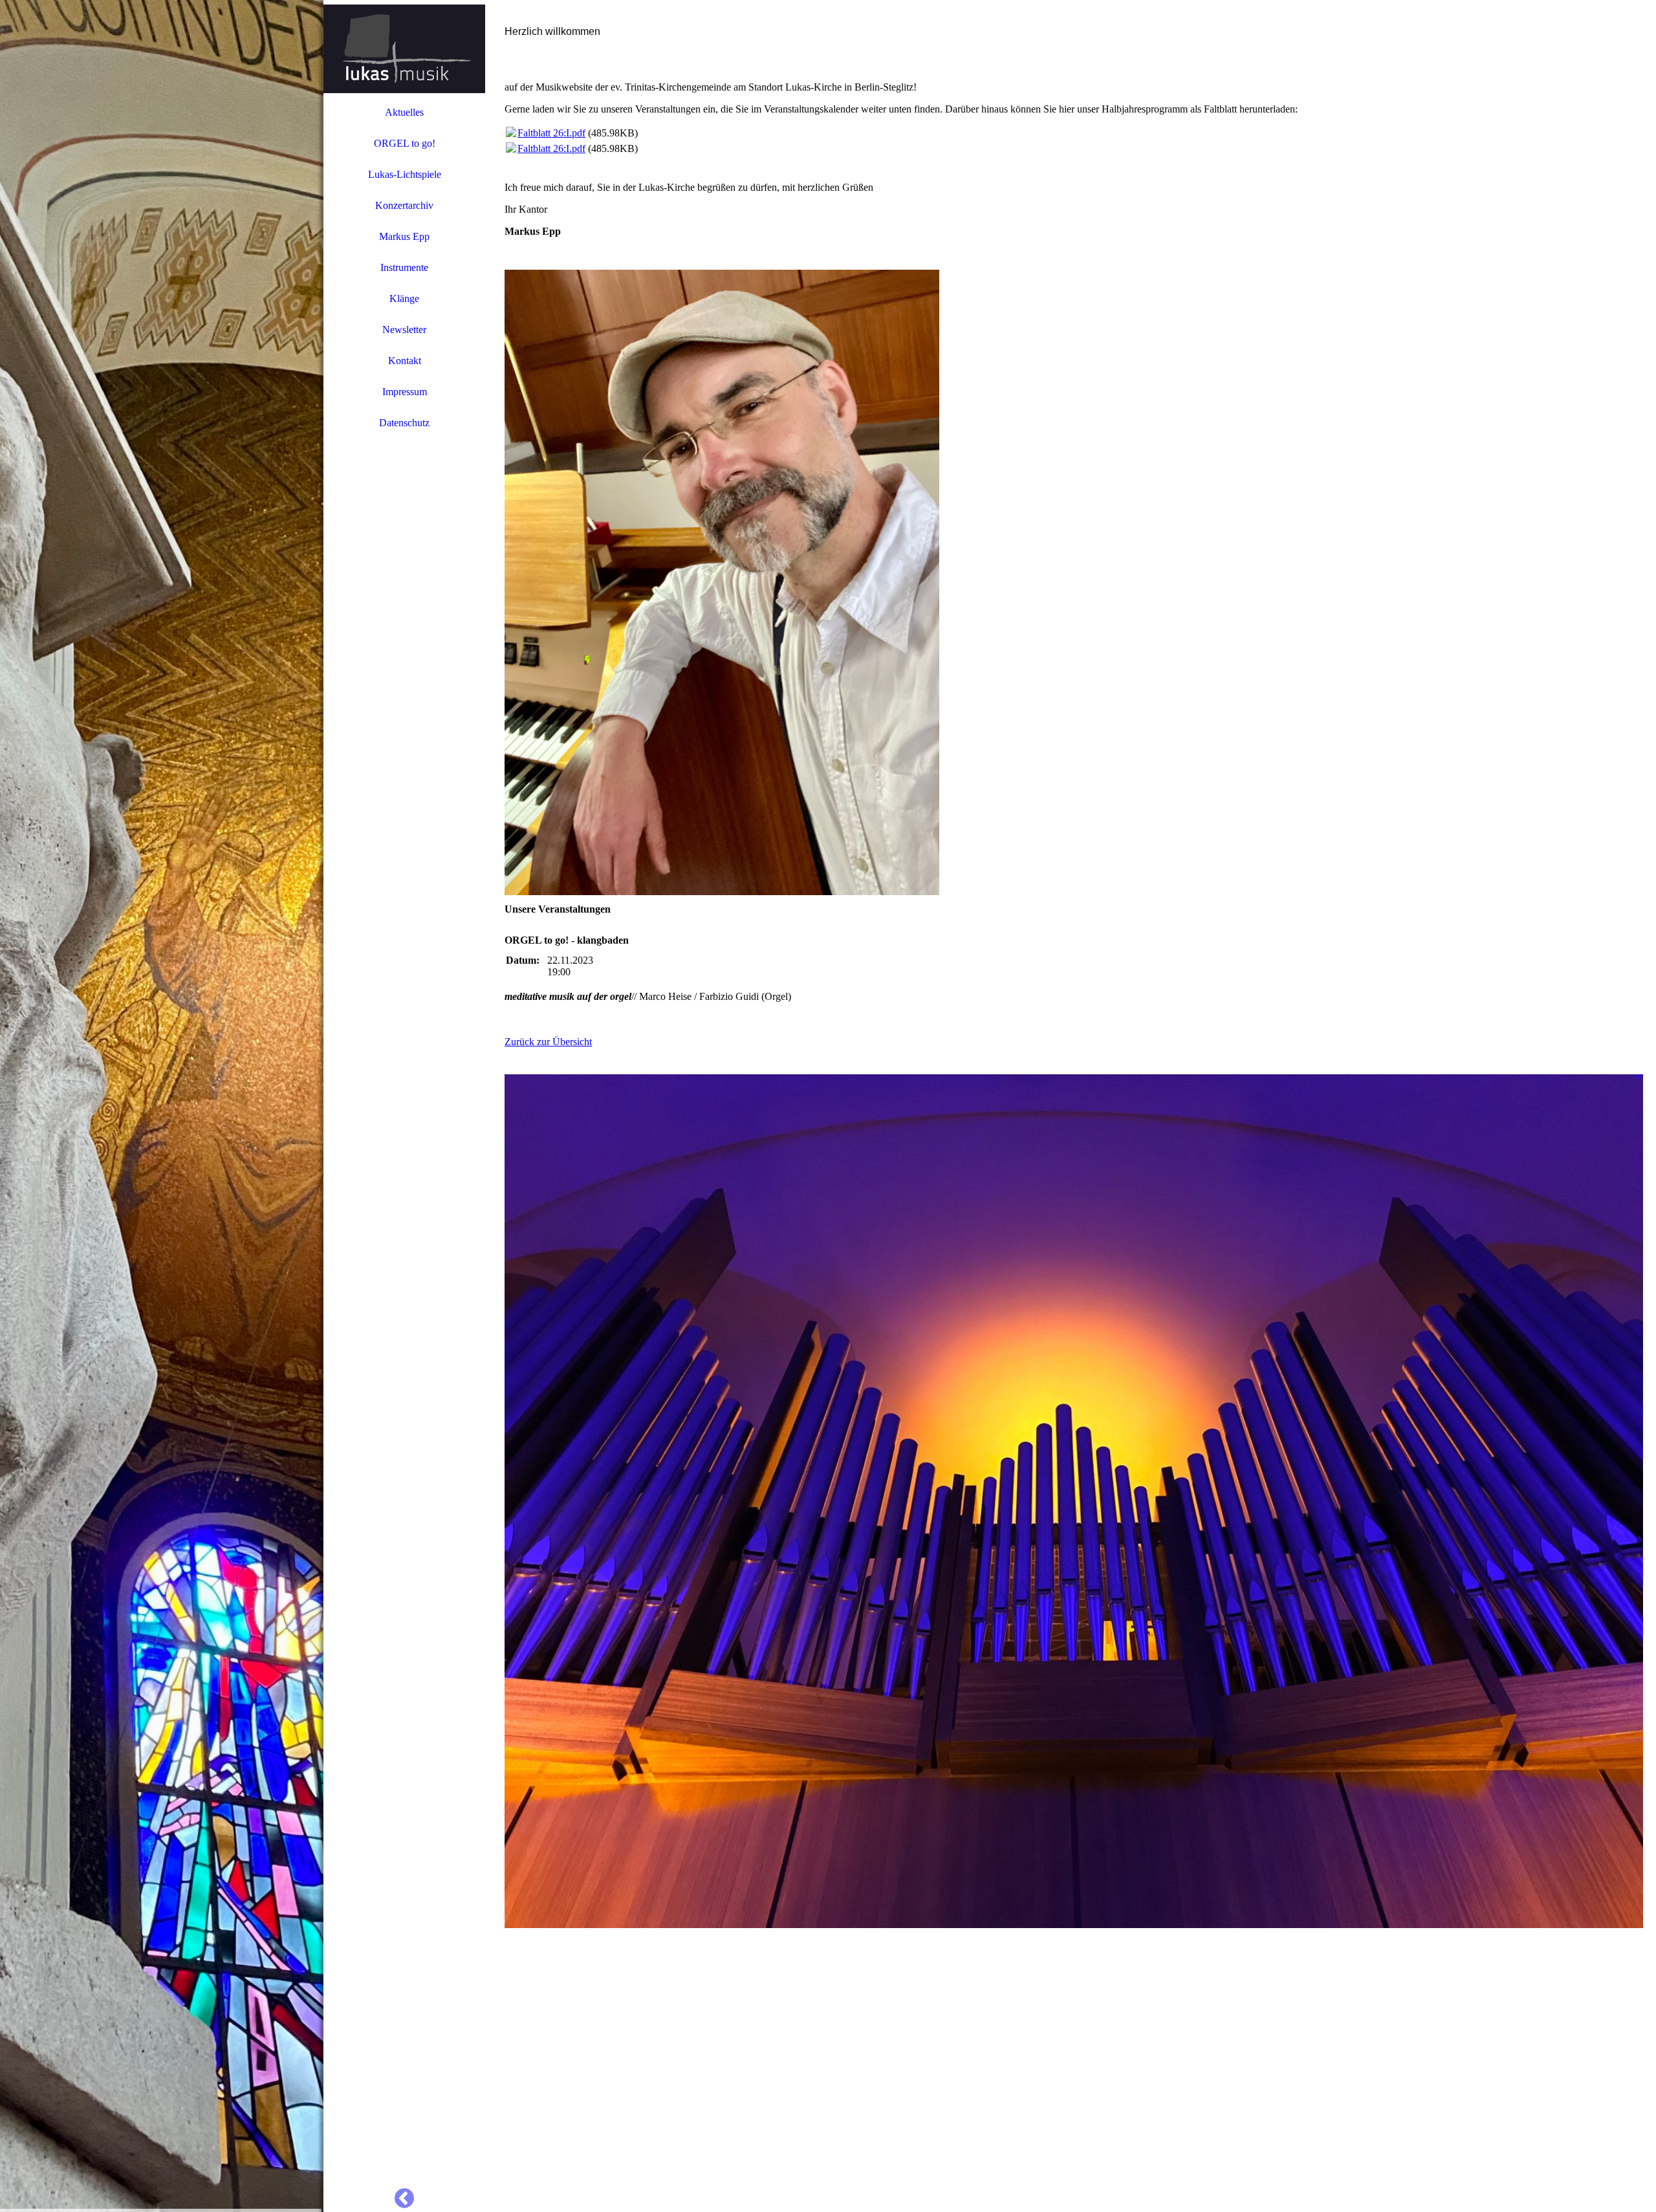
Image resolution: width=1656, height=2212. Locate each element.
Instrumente (404, 267)
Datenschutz (404, 423)
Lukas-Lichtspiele (405, 174)
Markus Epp (404, 236)
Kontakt (405, 361)
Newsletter (404, 330)
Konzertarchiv (404, 205)
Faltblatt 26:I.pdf (551, 133)
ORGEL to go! (405, 143)
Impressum (405, 392)
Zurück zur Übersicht (548, 1042)
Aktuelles (404, 112)
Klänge (404, 298)
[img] (162, 1106)
